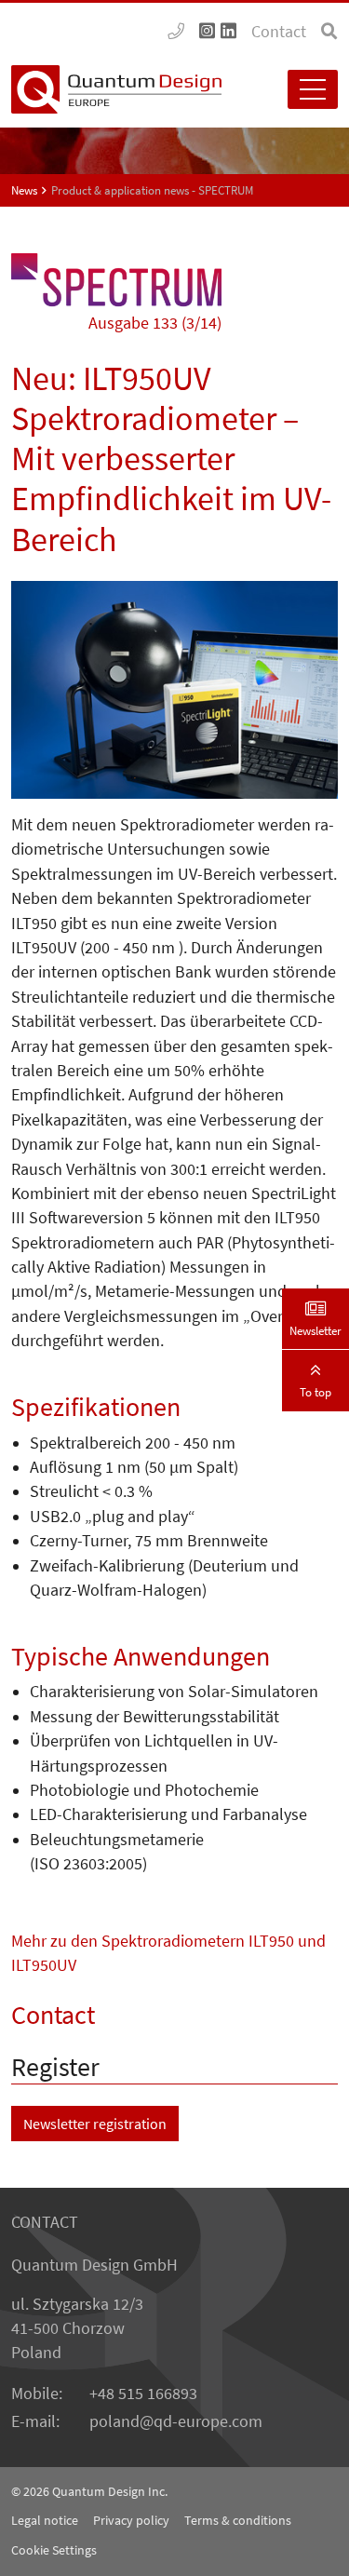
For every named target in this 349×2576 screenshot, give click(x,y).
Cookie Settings (54, 2550)
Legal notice (45, 2520)
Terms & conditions (238, 2520)
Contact (279, 32)
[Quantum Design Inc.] (176, 32)
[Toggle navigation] (313, 89)
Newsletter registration (95, 2124)
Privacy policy (131, 2520)
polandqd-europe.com (176, 2421)
